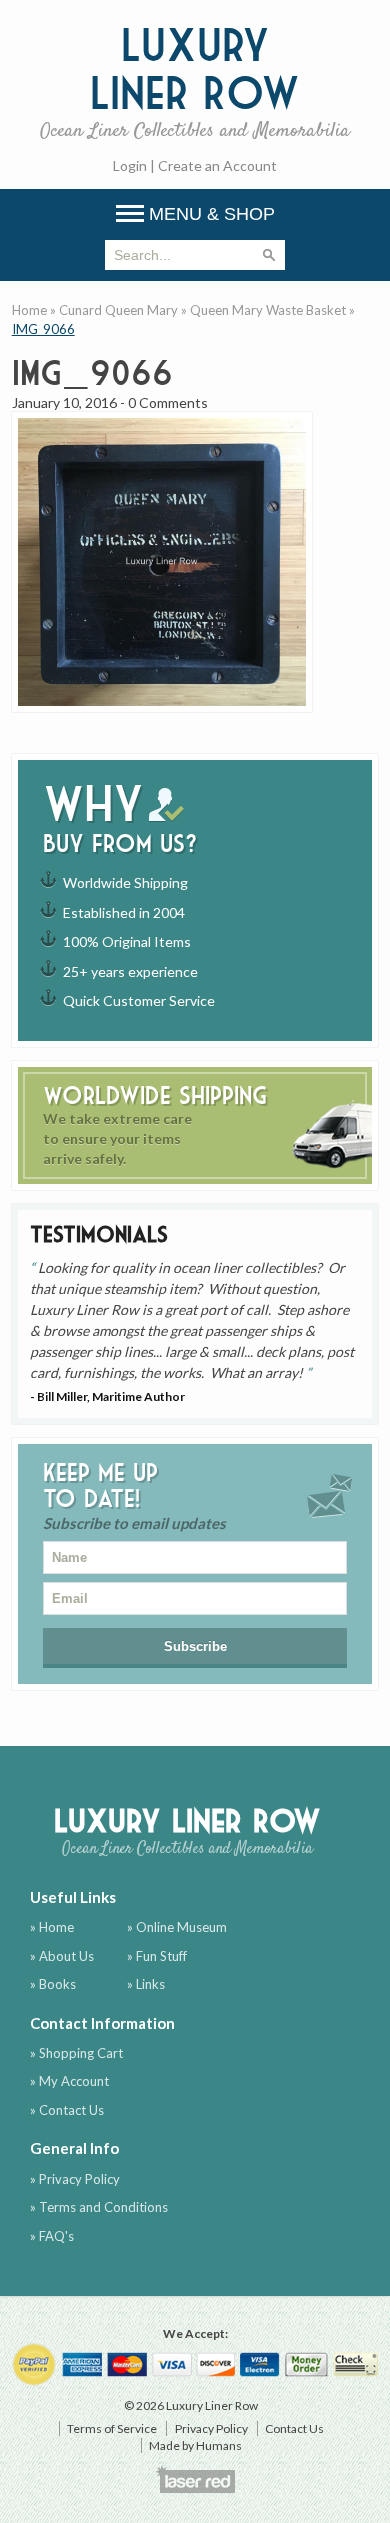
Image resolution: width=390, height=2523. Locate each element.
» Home (52, 1927)
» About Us (62, 1956)
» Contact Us (67, 2110)
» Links (146, 1984)
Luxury (195, 81)
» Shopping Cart (76, 2053)
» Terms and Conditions (99, 2207)
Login (130, 165)
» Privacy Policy (75, 2179)
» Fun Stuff (157, 1956)
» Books (53, 1984)
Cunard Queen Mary (118, 310)
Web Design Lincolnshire (195, 2479)
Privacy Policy (211, 2428)
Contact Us (294, 2428)
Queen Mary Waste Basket (268, 310)
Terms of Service (112, 2428)
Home (29, 310)
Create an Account (217, 165)
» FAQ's (52, 2236)
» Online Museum (177, 1927)
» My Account (69, 2081)
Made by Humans (195, 2445)
